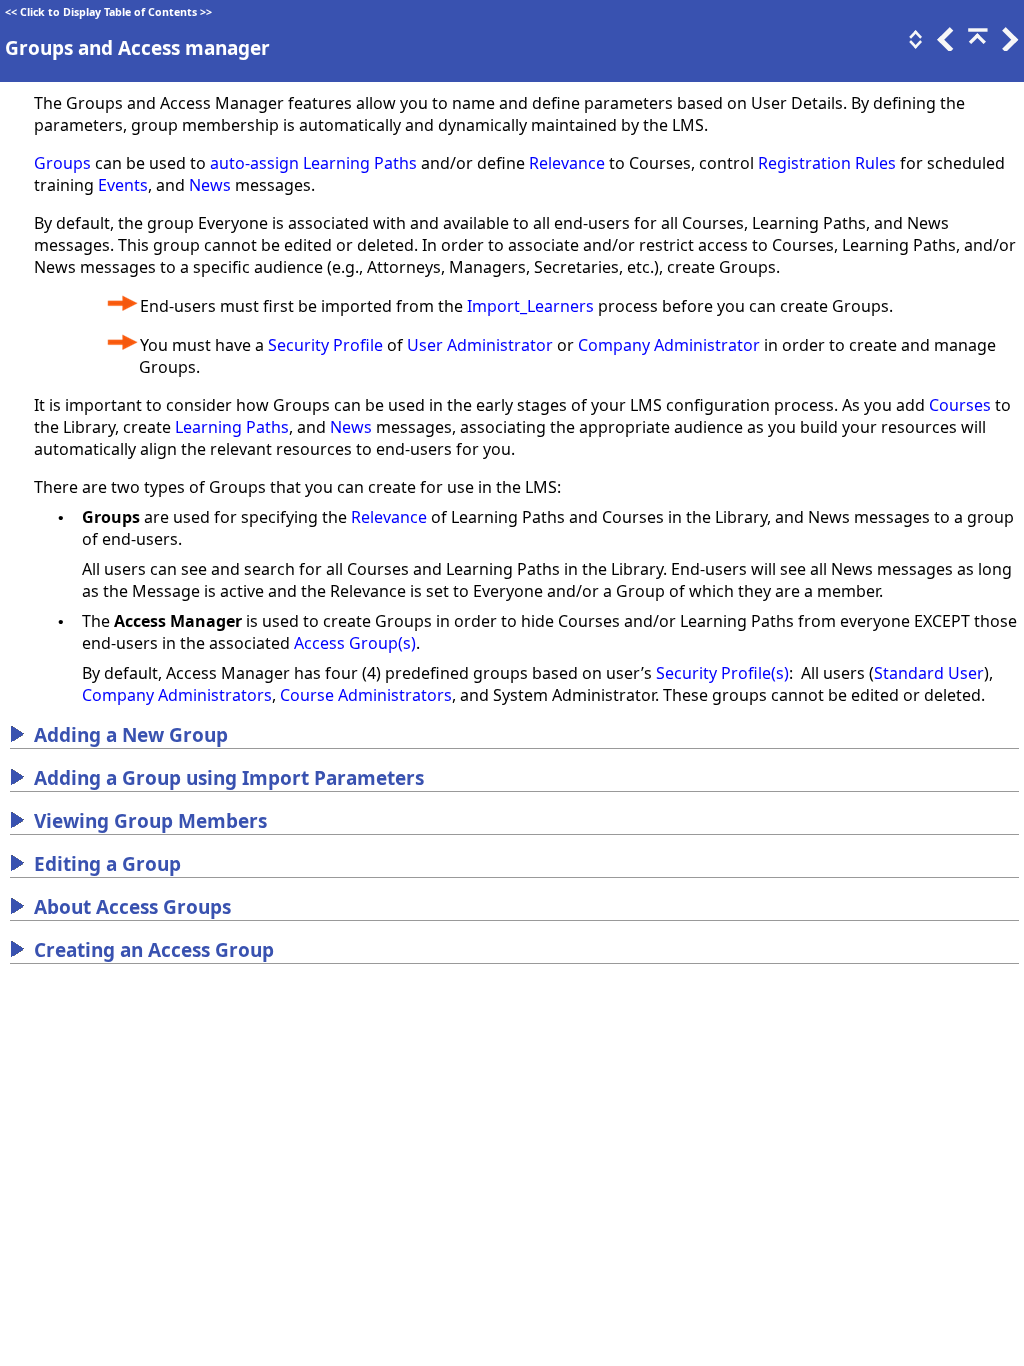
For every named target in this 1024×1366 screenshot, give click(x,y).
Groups (62, 163)
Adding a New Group (131, 735)
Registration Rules (827, 163)
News (210, 185)
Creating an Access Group (154, 950)
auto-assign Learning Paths (313, 163)
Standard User (929, 673)
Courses (960, 405)
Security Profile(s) (722, 673)
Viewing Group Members (150, 821)
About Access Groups (132, 907)
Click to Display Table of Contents (108, 12)
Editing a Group (107, 864)
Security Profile (325, 345)
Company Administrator (669, 345)
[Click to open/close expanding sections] (914, 45)
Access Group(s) (355, 643)
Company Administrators (177, 695)
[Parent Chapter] (976, 45)
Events (123, 185)
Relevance (567, 163)
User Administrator (480, 345)
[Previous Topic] (944, 45)
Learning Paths (232, 427)
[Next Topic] (1008, 45)
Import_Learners (530, 306)
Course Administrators (366, 695)
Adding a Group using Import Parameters (229, 778)
